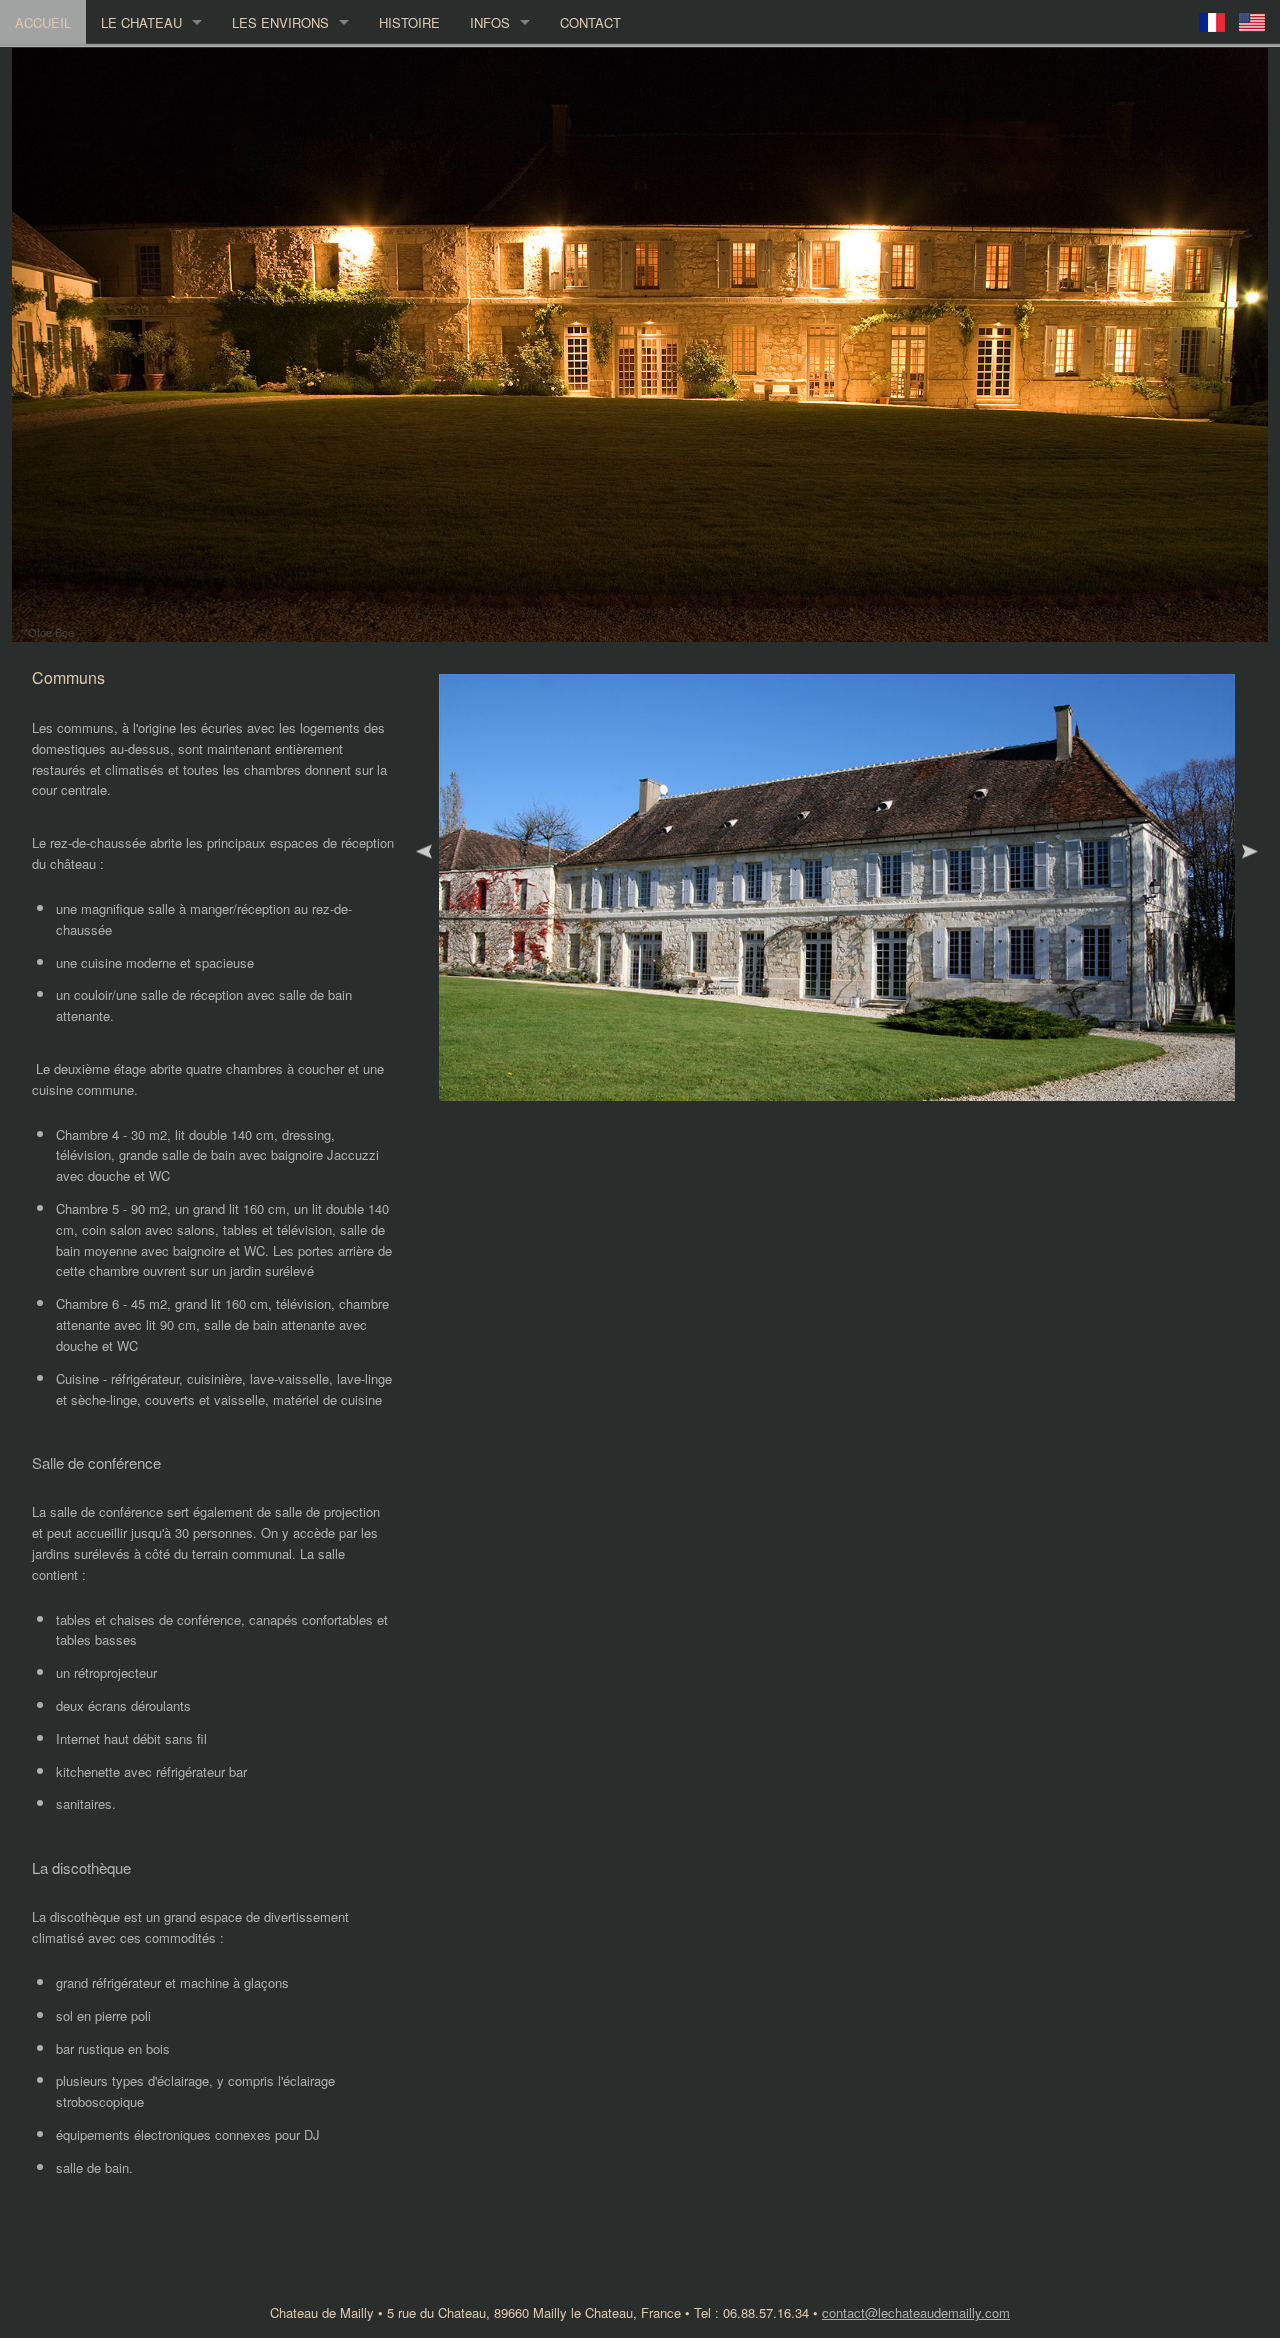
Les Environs (280, 22)
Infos (490, 22)
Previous (424, 852)
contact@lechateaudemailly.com (916, 2312)
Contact (590, 22)
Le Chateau (141, 22)
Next (1250, 852)
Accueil (43, 22)
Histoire (409, 22)
